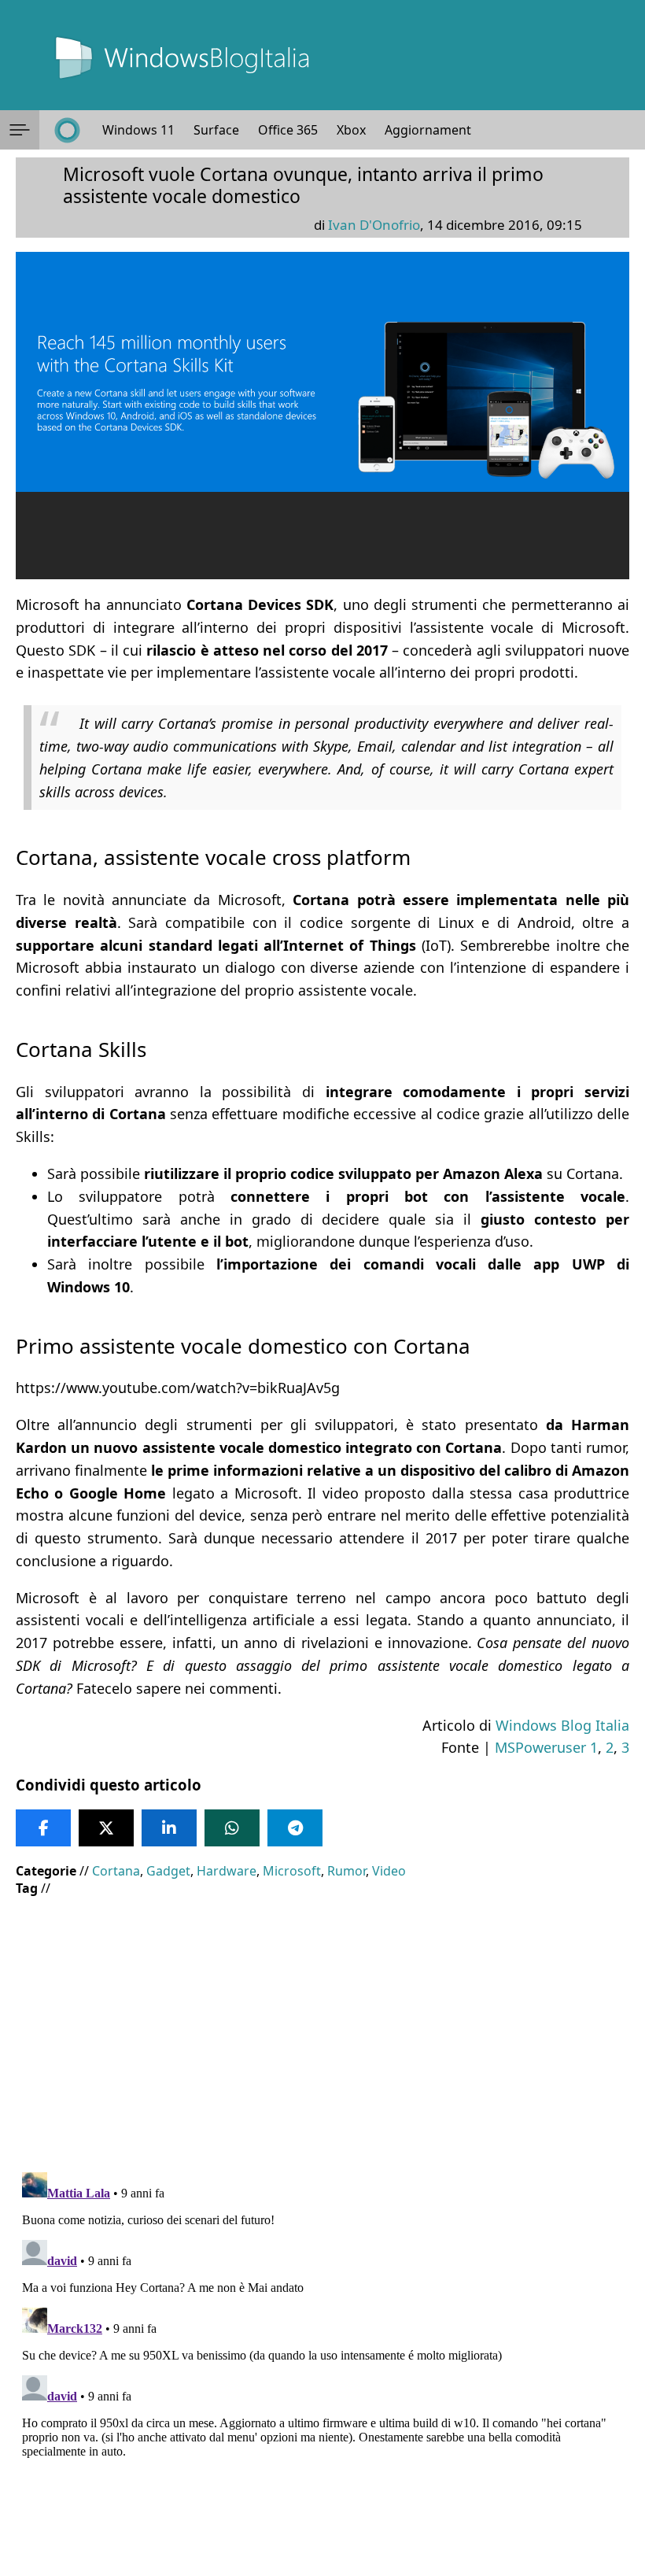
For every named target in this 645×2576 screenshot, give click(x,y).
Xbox (351, 130)
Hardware (227, 1871)
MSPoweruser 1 (546, 1747)
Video (389, 1871)
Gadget (168, 1871)
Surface (216, 130)
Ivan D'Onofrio (374, 225)
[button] (20, 130)
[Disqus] (322, 2363)
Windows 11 (138, 130)
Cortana (116, 1871)
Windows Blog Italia (562, 1725)
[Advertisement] (322, 2023)
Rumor (346, 1871)
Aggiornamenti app (442, 130)
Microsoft (292, 1871)
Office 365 (288, 130)
